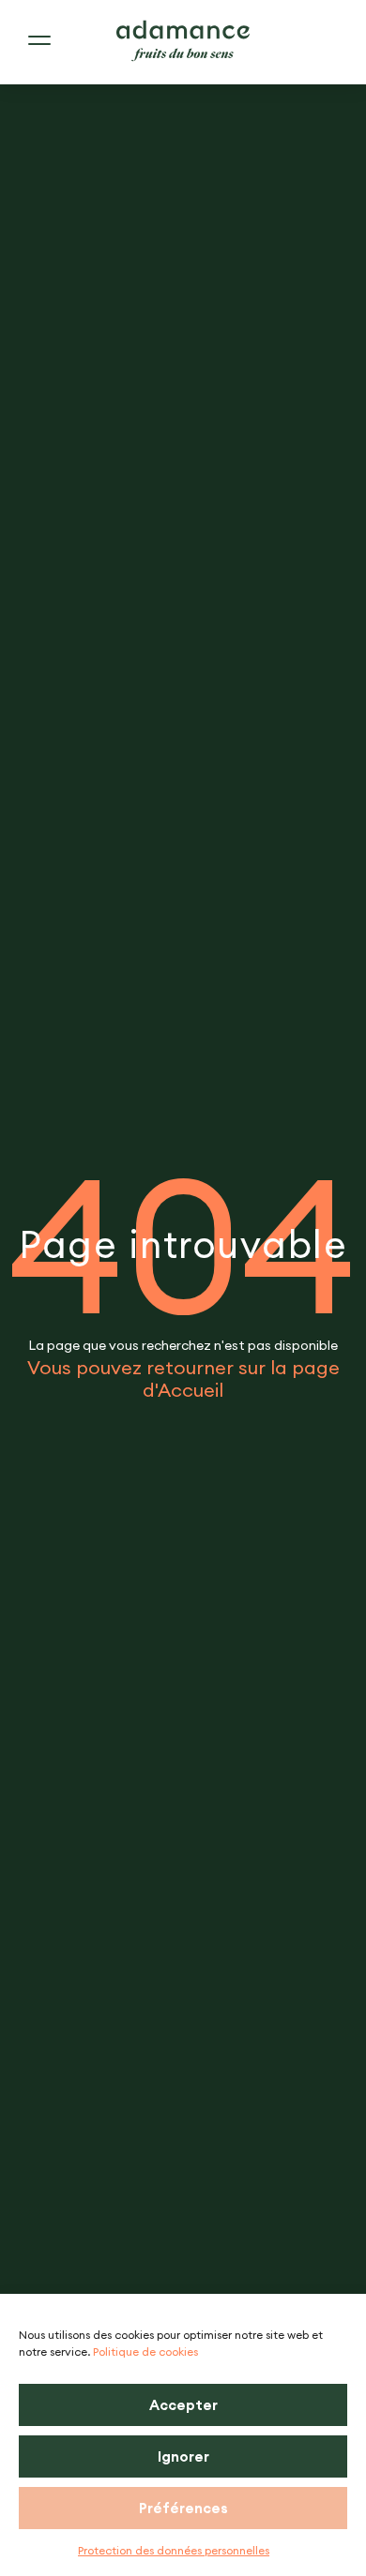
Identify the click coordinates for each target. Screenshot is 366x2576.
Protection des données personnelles (174, 2550)
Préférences (183, 2508)
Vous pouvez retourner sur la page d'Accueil (183, 1379)
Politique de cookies (145, 2351)
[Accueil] (183, 42)
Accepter (183, 2405)
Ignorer (183, 2456)
